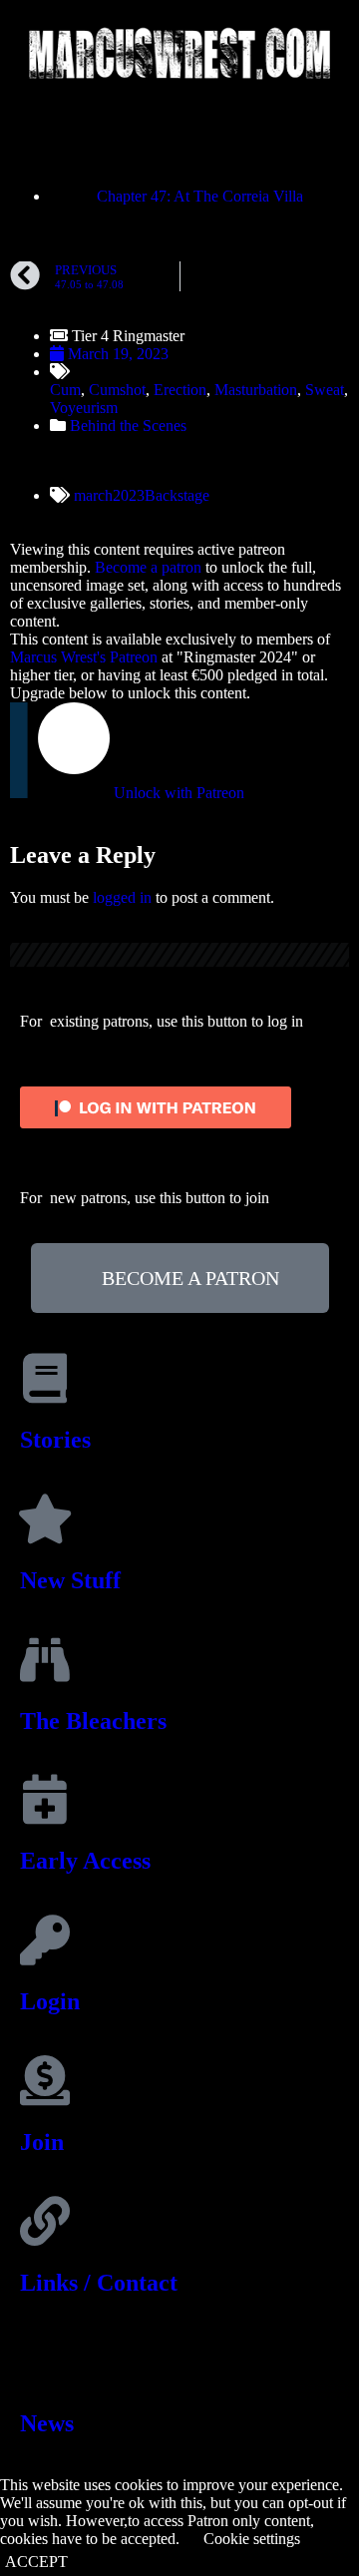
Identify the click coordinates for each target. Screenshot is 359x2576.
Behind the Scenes (128, 426)
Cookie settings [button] (252, 2539)
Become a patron (148, 567)
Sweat (325, 390)
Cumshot (117, 390)
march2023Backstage (142, 495)
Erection (180, 390)
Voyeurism (84, 408)
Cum (65, 390)
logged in (122, 897)
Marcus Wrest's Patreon (84, 657)
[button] (179, 126)
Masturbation (256, 390)
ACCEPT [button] (36, 2562)
